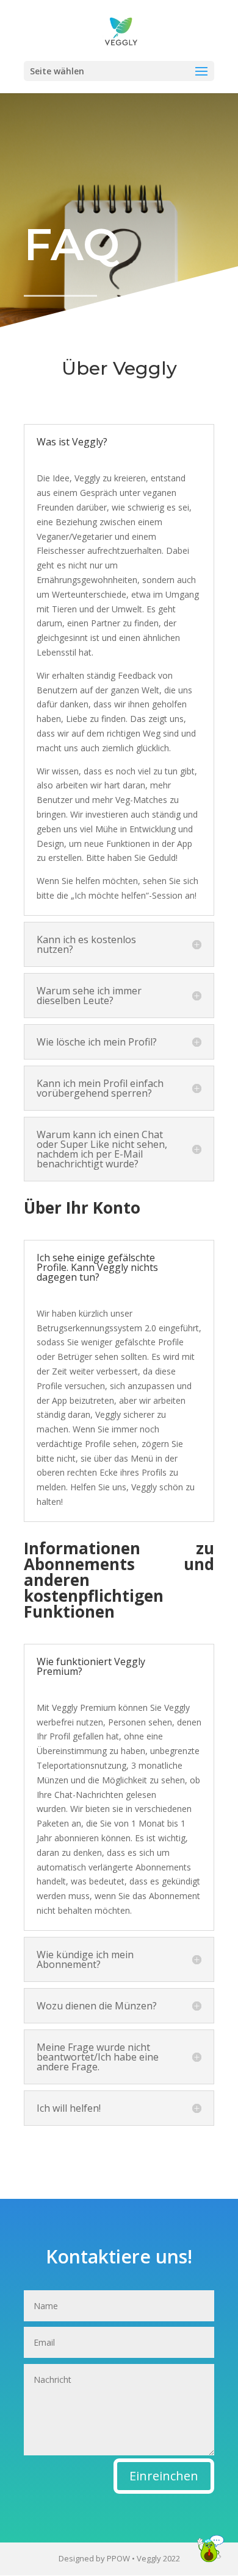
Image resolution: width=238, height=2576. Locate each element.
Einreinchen (164, 2476)
